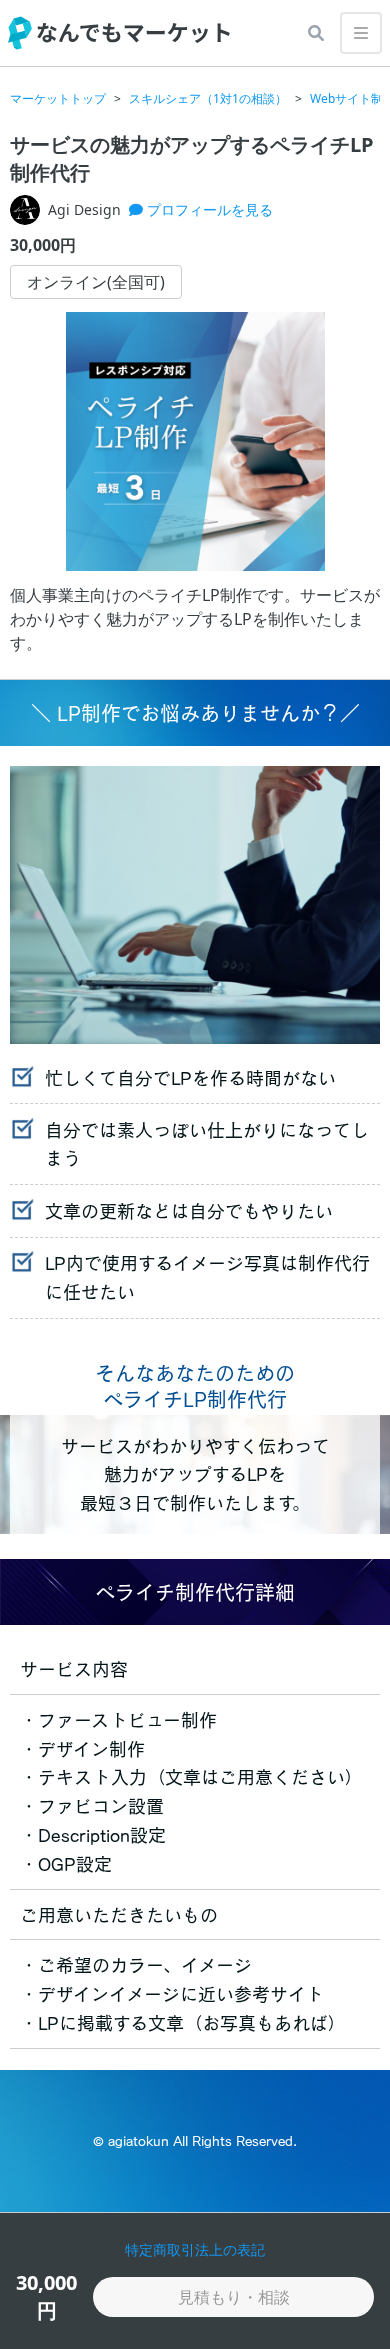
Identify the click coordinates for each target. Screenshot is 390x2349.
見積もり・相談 (234, 2297)
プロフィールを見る (208, 209)
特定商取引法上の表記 (195, 2249)
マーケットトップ (58, 99)
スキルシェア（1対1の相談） (208, 99)
